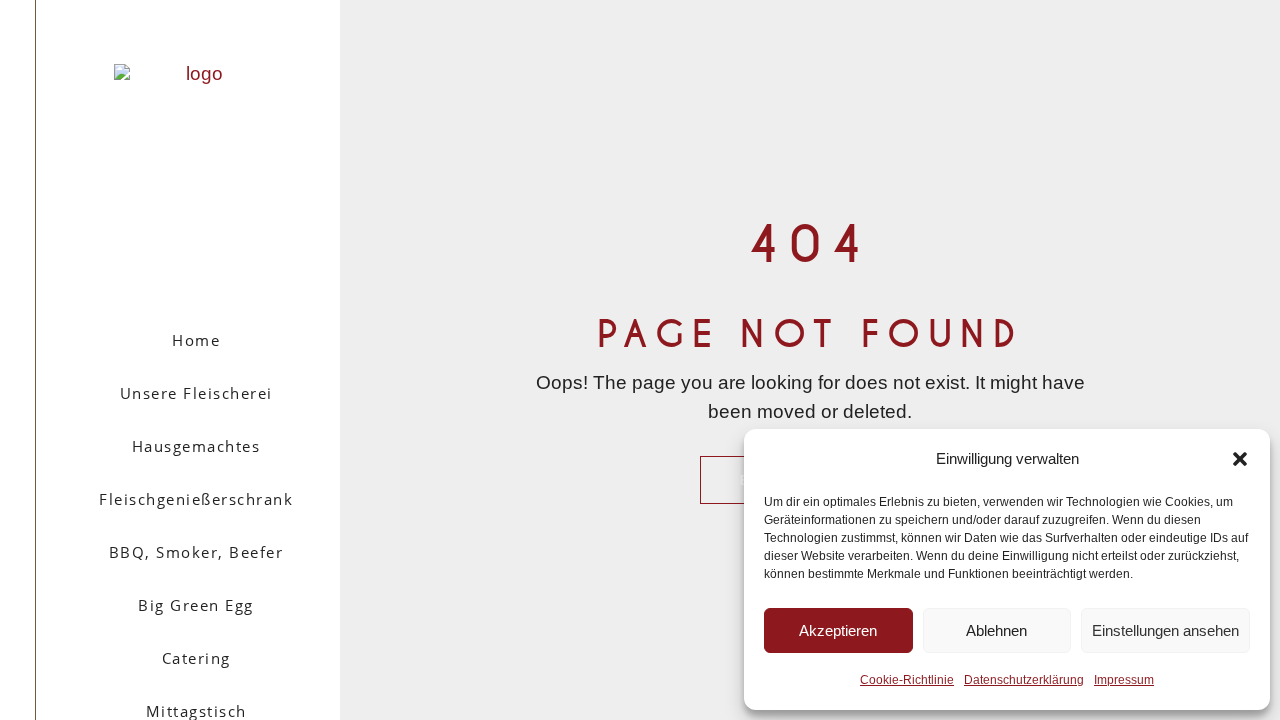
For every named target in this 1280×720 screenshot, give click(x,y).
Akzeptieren (838, 630)
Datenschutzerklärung (1024, 680)
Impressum (1124, 680)
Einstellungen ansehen (1165, 630)
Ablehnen (996, 630)
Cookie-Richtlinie (907, 680)
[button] (1240, 459)
